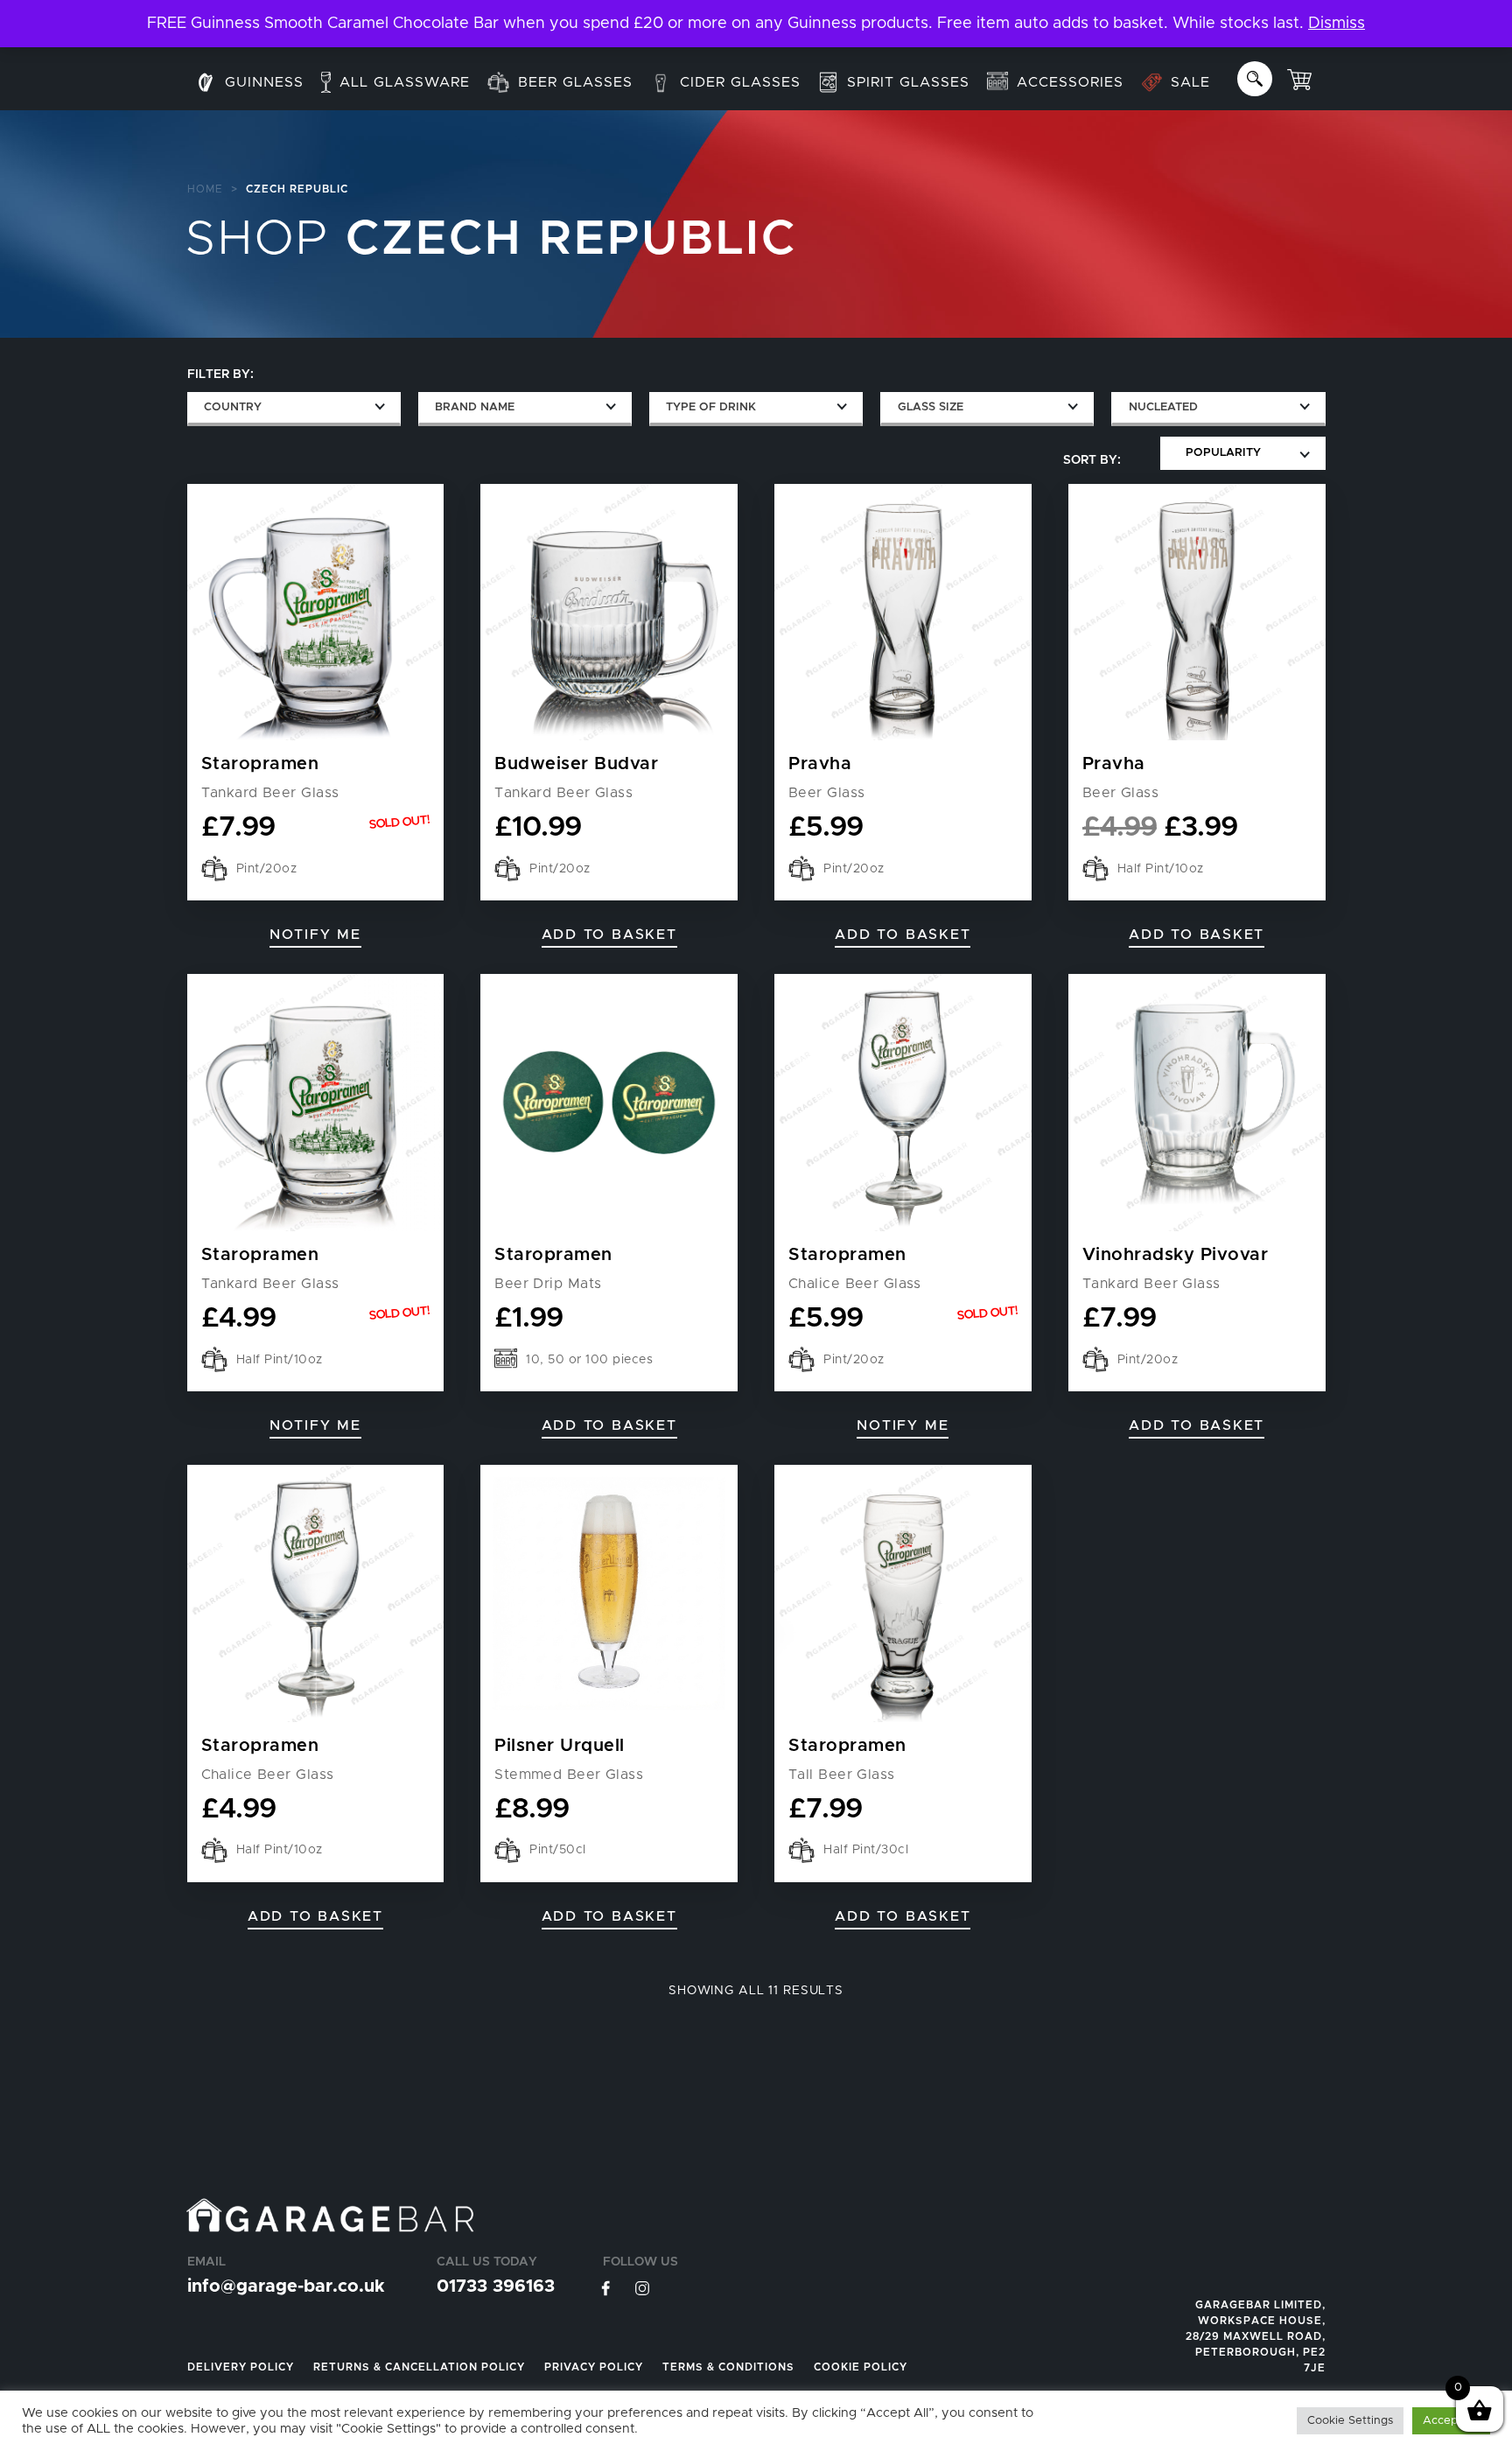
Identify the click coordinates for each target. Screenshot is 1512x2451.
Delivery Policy (241, 2367)
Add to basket (609, 1425)
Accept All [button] (1451, 2421)
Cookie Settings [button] (1350, 2421)
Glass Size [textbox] (931, 407)
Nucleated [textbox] (1163, 407)
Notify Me (315, 935)
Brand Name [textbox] (475, 407)
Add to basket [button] (609, 935)
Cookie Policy (861, 2367)
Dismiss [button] (1337, 24)
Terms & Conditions (728, 2367)
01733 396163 (496, 2286)
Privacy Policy (594, 2367)
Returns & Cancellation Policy (419, 2367)
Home (205, 189)
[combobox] (294, 409)
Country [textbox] (233, 407)
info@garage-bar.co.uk (286, 2286)
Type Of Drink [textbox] (711, 407)
